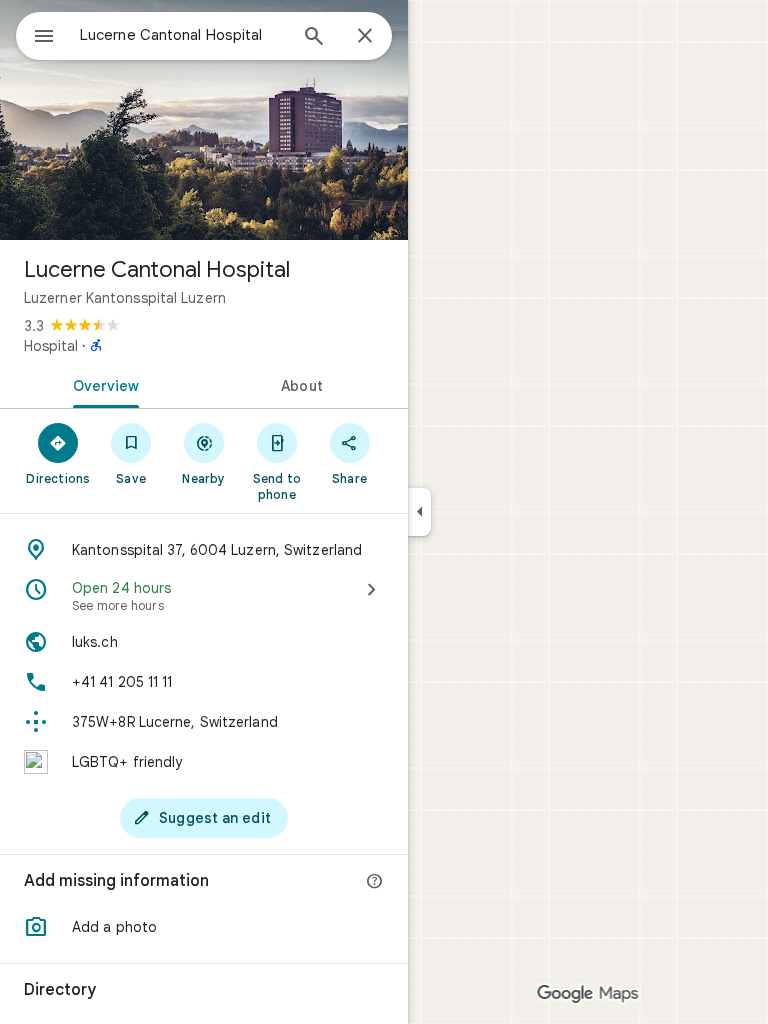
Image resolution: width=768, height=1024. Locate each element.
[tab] (102, 384)
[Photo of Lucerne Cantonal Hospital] (204, 120)
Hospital (51, 346)
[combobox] (183, 35)
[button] (204, 927)
